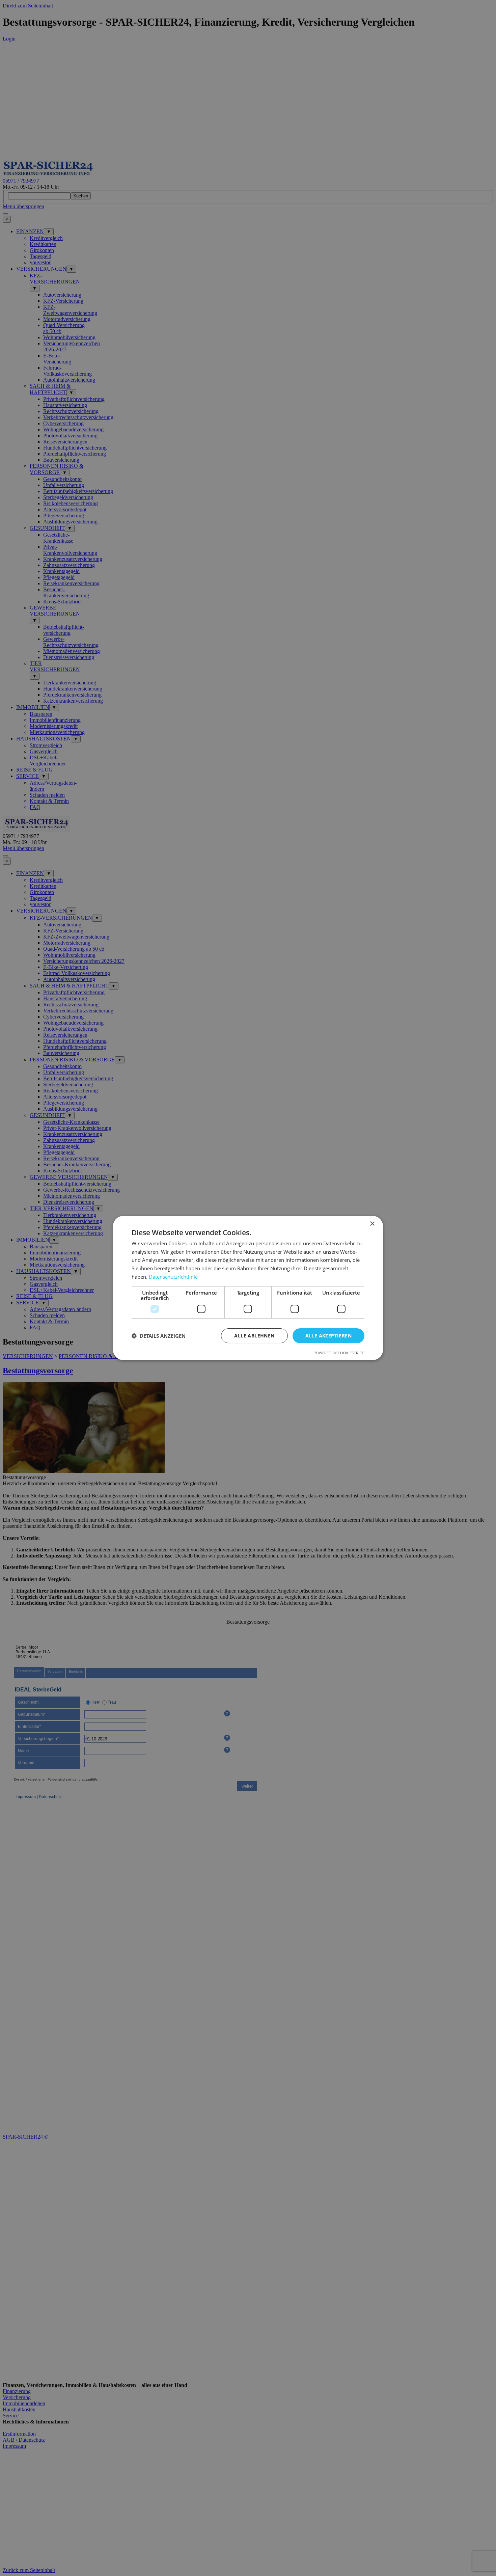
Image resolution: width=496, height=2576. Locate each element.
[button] (159, 1336)
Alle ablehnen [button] (254, 1336)
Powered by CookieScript (339, 1353)
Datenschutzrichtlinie (173, 1277)
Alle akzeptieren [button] (328, 1336)
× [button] (372, 1224)
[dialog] (248, 1288)
